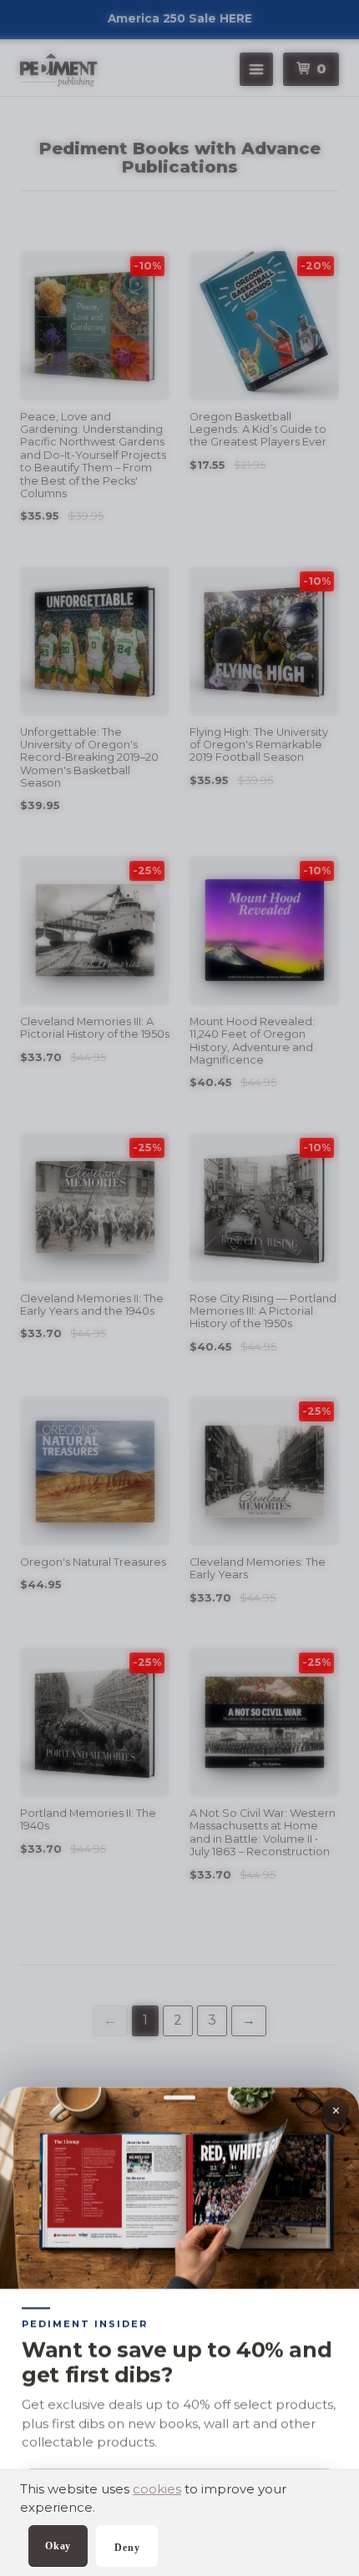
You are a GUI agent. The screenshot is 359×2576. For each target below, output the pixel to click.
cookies (157, 2489)
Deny (127, 2548)
